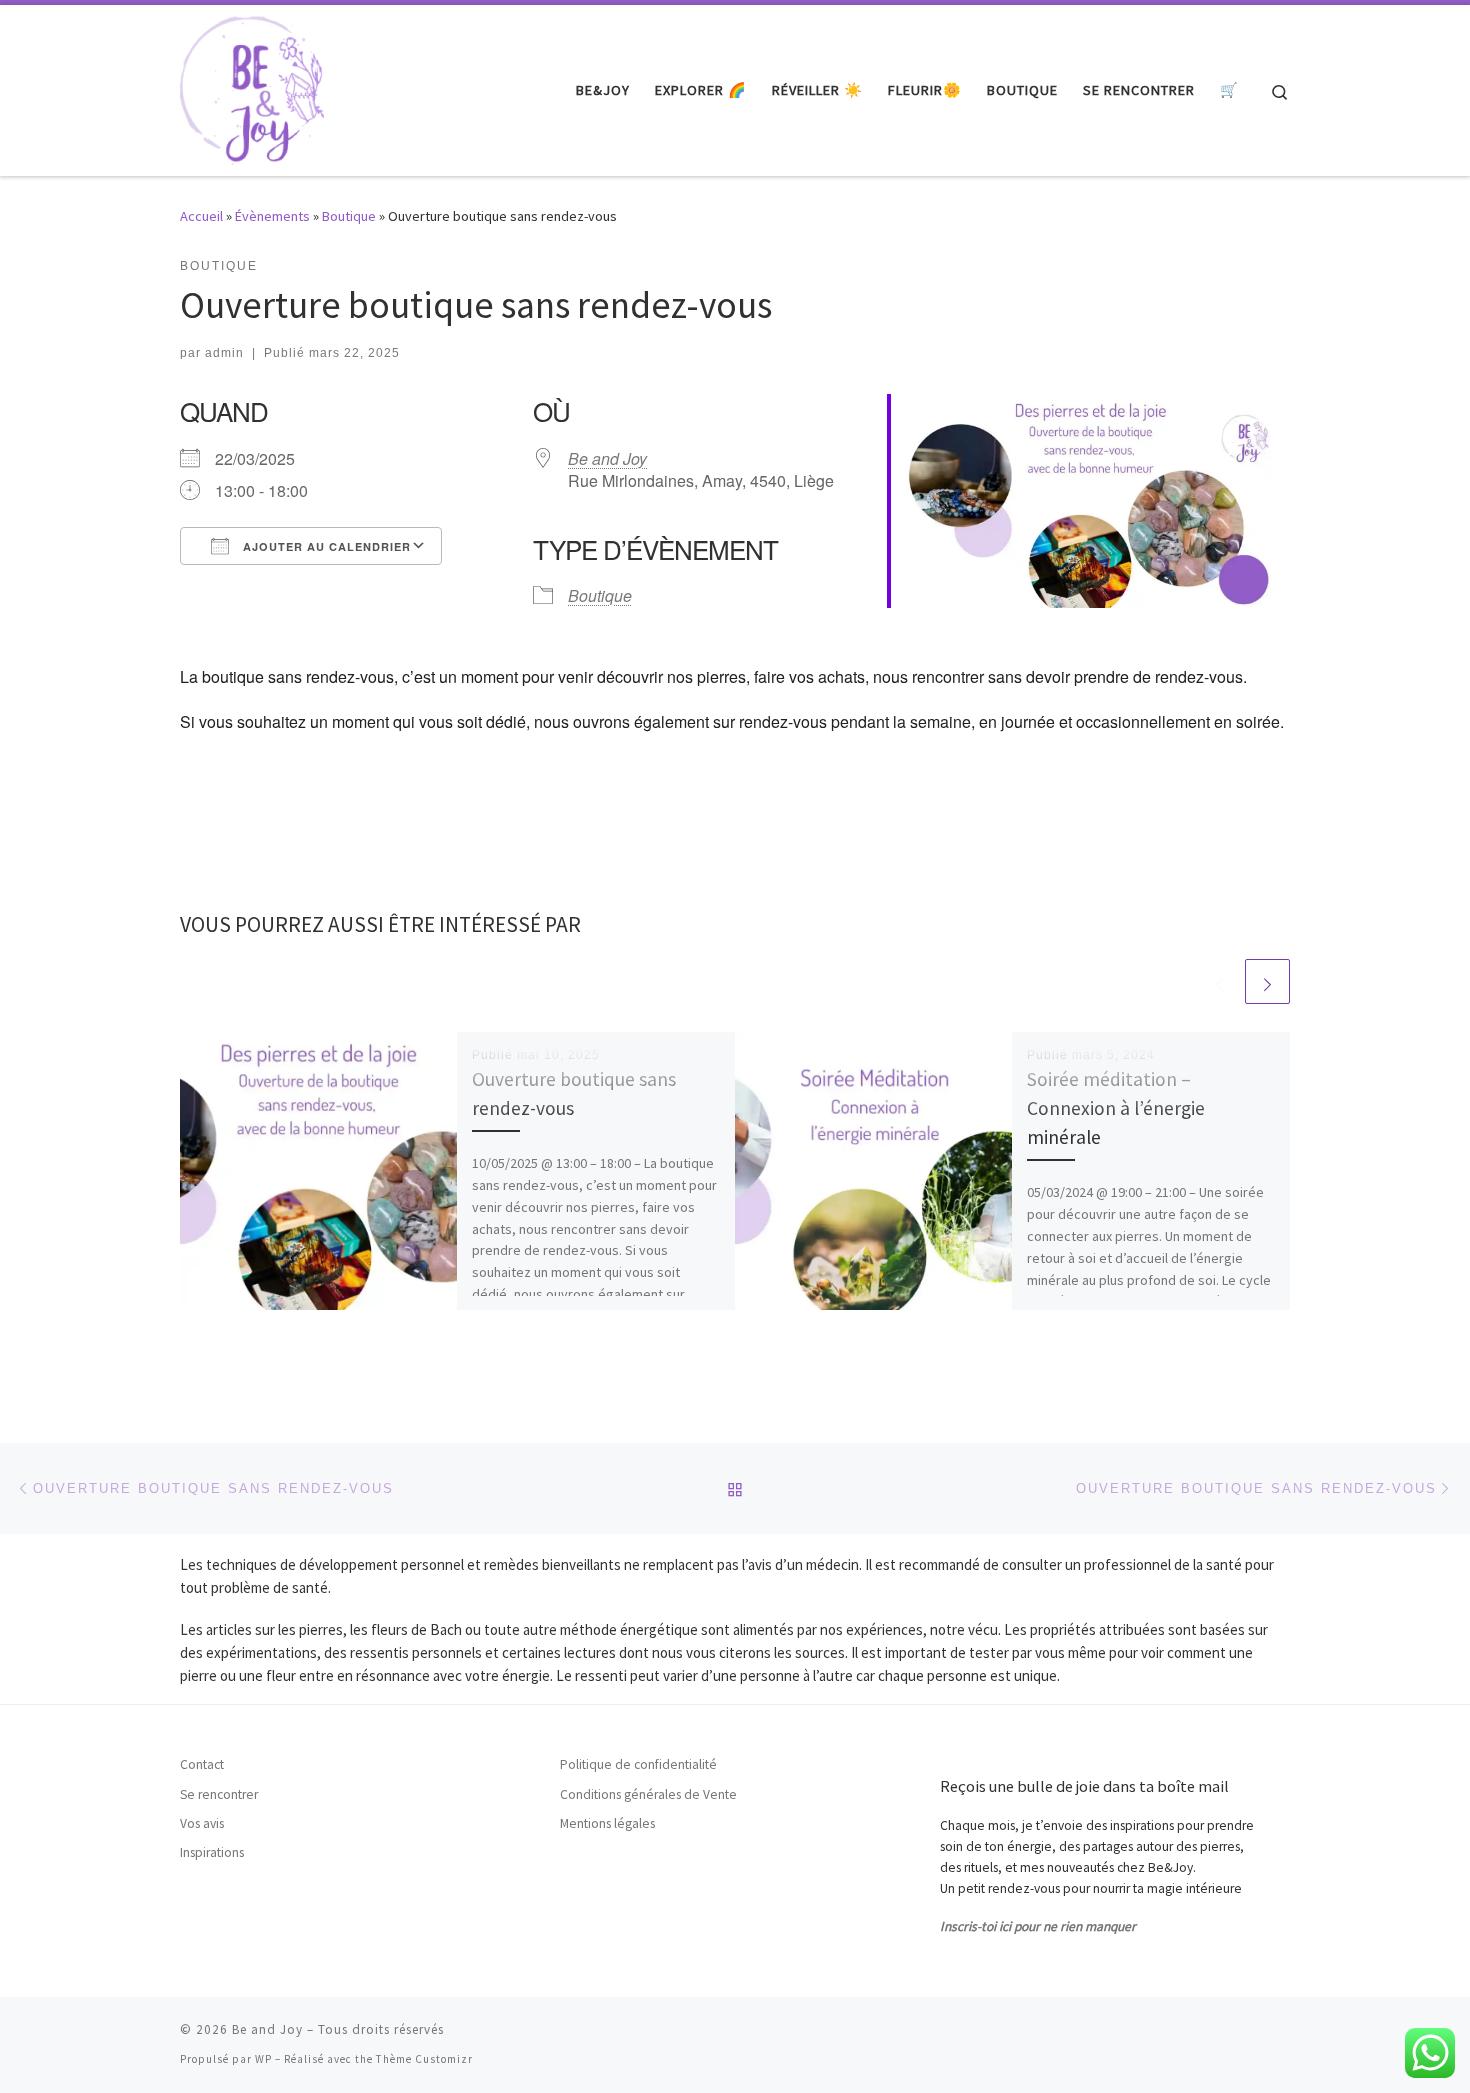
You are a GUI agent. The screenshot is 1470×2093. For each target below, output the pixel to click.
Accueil (201, 216)
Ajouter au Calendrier (325, 546)
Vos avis (202, 1823)
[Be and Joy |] (252, 86)
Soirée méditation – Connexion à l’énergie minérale (1116, 1108)
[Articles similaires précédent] (1219, 981)
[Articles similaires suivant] (1267, 981)
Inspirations (212, 1852)
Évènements (272, 216)
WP (263, 2059)
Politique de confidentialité (638, 1764)
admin (224, 353)
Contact (202, 1764)
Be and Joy (607, 458)
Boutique (349, 216)
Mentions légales (607, 1823)
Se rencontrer (219, 1794)
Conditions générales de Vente (648, 1794)
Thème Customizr (424, 2059)
